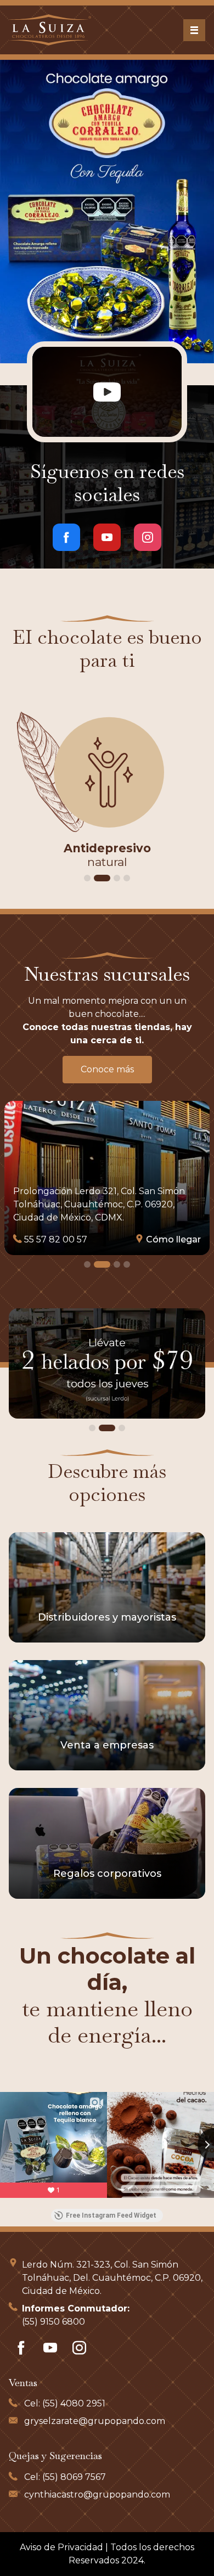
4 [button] (127, 878)
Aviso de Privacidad (61, 2547)
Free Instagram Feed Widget (111, 2215)
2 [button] (97, 878)
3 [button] (112, 878)
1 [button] (87, 878)
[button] (36, 214)
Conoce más (107, 1069)
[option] (107, 212)
